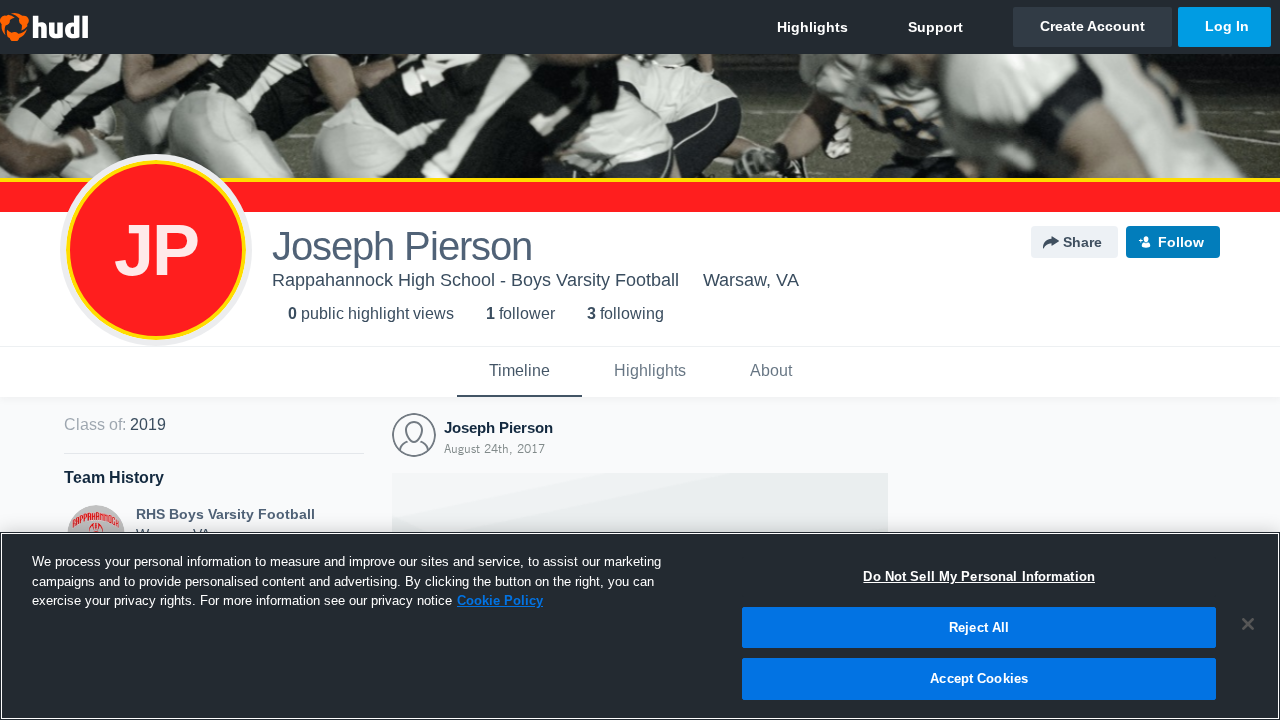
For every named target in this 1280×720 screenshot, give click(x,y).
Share (1082, 242)
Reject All (979, 627)
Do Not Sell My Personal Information (979, 576)
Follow (1181, 242)
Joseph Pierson (498, 427)
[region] (640, 626)
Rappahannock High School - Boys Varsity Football (475, 280)
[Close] (1248, 624)
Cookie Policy (500, 600)
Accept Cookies (979, 678)
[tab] (519, 372)
